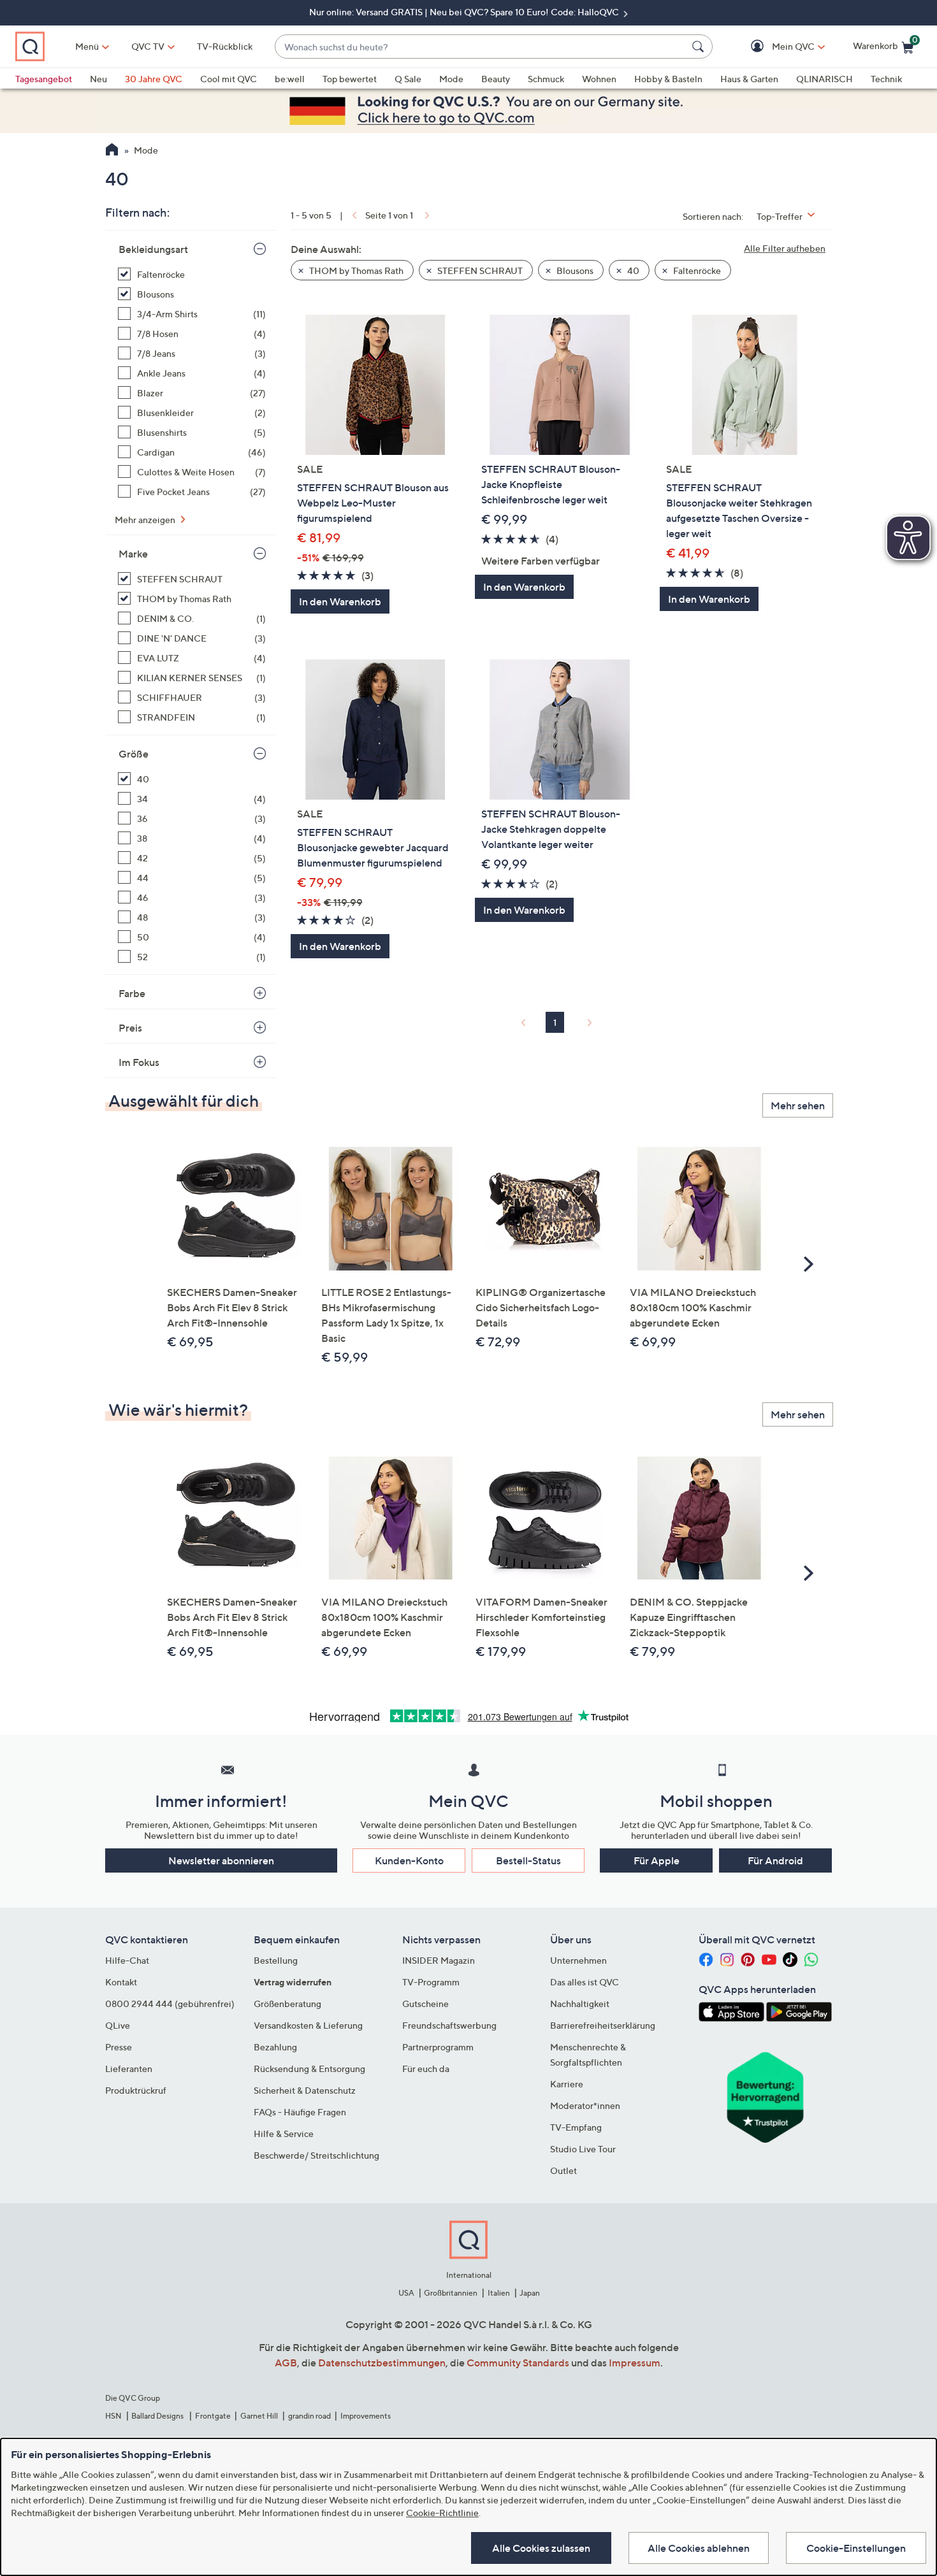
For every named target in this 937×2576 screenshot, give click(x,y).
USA (406, 2293)
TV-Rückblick (225, 46)
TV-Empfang (576, 2127)
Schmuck (546, 79)
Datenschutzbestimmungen (382, 2363)
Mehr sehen (798, 1105)
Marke (133, 554)
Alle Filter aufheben (785, 248)
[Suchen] (700, 47)
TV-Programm (431, 1982)
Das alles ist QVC (585, 1982)
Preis (130, 1028)
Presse (119, 2047)
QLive (118, 2025)
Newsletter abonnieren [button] (221, 1860)
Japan (530, 2293)
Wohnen (599, 79)
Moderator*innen (585, 2105)
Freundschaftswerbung (449, 2025)
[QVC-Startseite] (112, 151)
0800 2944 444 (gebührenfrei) (170, 2004)
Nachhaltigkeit (580, 2004)
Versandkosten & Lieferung (308, 2025)
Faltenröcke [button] (696, 270)
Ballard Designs (158, 2416)
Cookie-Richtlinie (442, 2513)
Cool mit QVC (229, 79)
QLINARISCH (824, 79)
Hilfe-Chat (127, 1960)
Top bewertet (350, 79)
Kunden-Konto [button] (409, 1860)
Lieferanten (129, 2069)
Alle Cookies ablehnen (699, 2548)
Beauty (496, 79)
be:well (290, 79)
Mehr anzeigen (146, 520)
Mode (451, 79)
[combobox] (481, 47)
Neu (98, 79)
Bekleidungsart (153, 249)
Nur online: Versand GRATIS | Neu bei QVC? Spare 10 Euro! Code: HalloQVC (465, 12)
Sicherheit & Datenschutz (305, 2090)
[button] (775, 47)
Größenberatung (287, 2004)
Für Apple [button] (657, 1860)
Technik (886, 79)
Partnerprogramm (438, 2047)
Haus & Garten (749, 79)
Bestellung (276, 1960)
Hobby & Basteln (668, 79)
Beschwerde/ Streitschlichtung (316, 2155)
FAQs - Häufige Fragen (300, 2112)
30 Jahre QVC (154, 79)
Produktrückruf (136, 2090)
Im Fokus (139, 1062)
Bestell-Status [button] (528, 1860)
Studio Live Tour (583, 2149)
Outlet (563, 2170)
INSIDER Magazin (439, 1960)
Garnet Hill (259, 2416)
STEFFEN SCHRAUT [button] (479, 270)
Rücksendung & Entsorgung (309, 2069)
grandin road (309, 2416)
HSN (113, 2416)
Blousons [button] (574, 270)
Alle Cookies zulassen (541, 2548)
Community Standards (518, 2363)
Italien (499, 2293)
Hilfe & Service (284, 2133)
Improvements (366, 2416)
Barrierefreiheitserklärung (603, 2025)
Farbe (132, 993)
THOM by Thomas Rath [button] (355, 270)
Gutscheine (425, 2004)
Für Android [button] (775, 1860)
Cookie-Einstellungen (856, 2548)
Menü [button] (87, 46)
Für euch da (426, 2069)
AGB (286, 2363)
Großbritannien (451, 2293)
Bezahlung (275, 2047)
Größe (134, 754)
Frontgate (213, 2416)
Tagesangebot (44, 79)
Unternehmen (578, 1960)
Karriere (567, 2084)
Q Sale (408, 79)
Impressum (635, 2363)
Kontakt (121, 1982)
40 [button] (632, 270)
